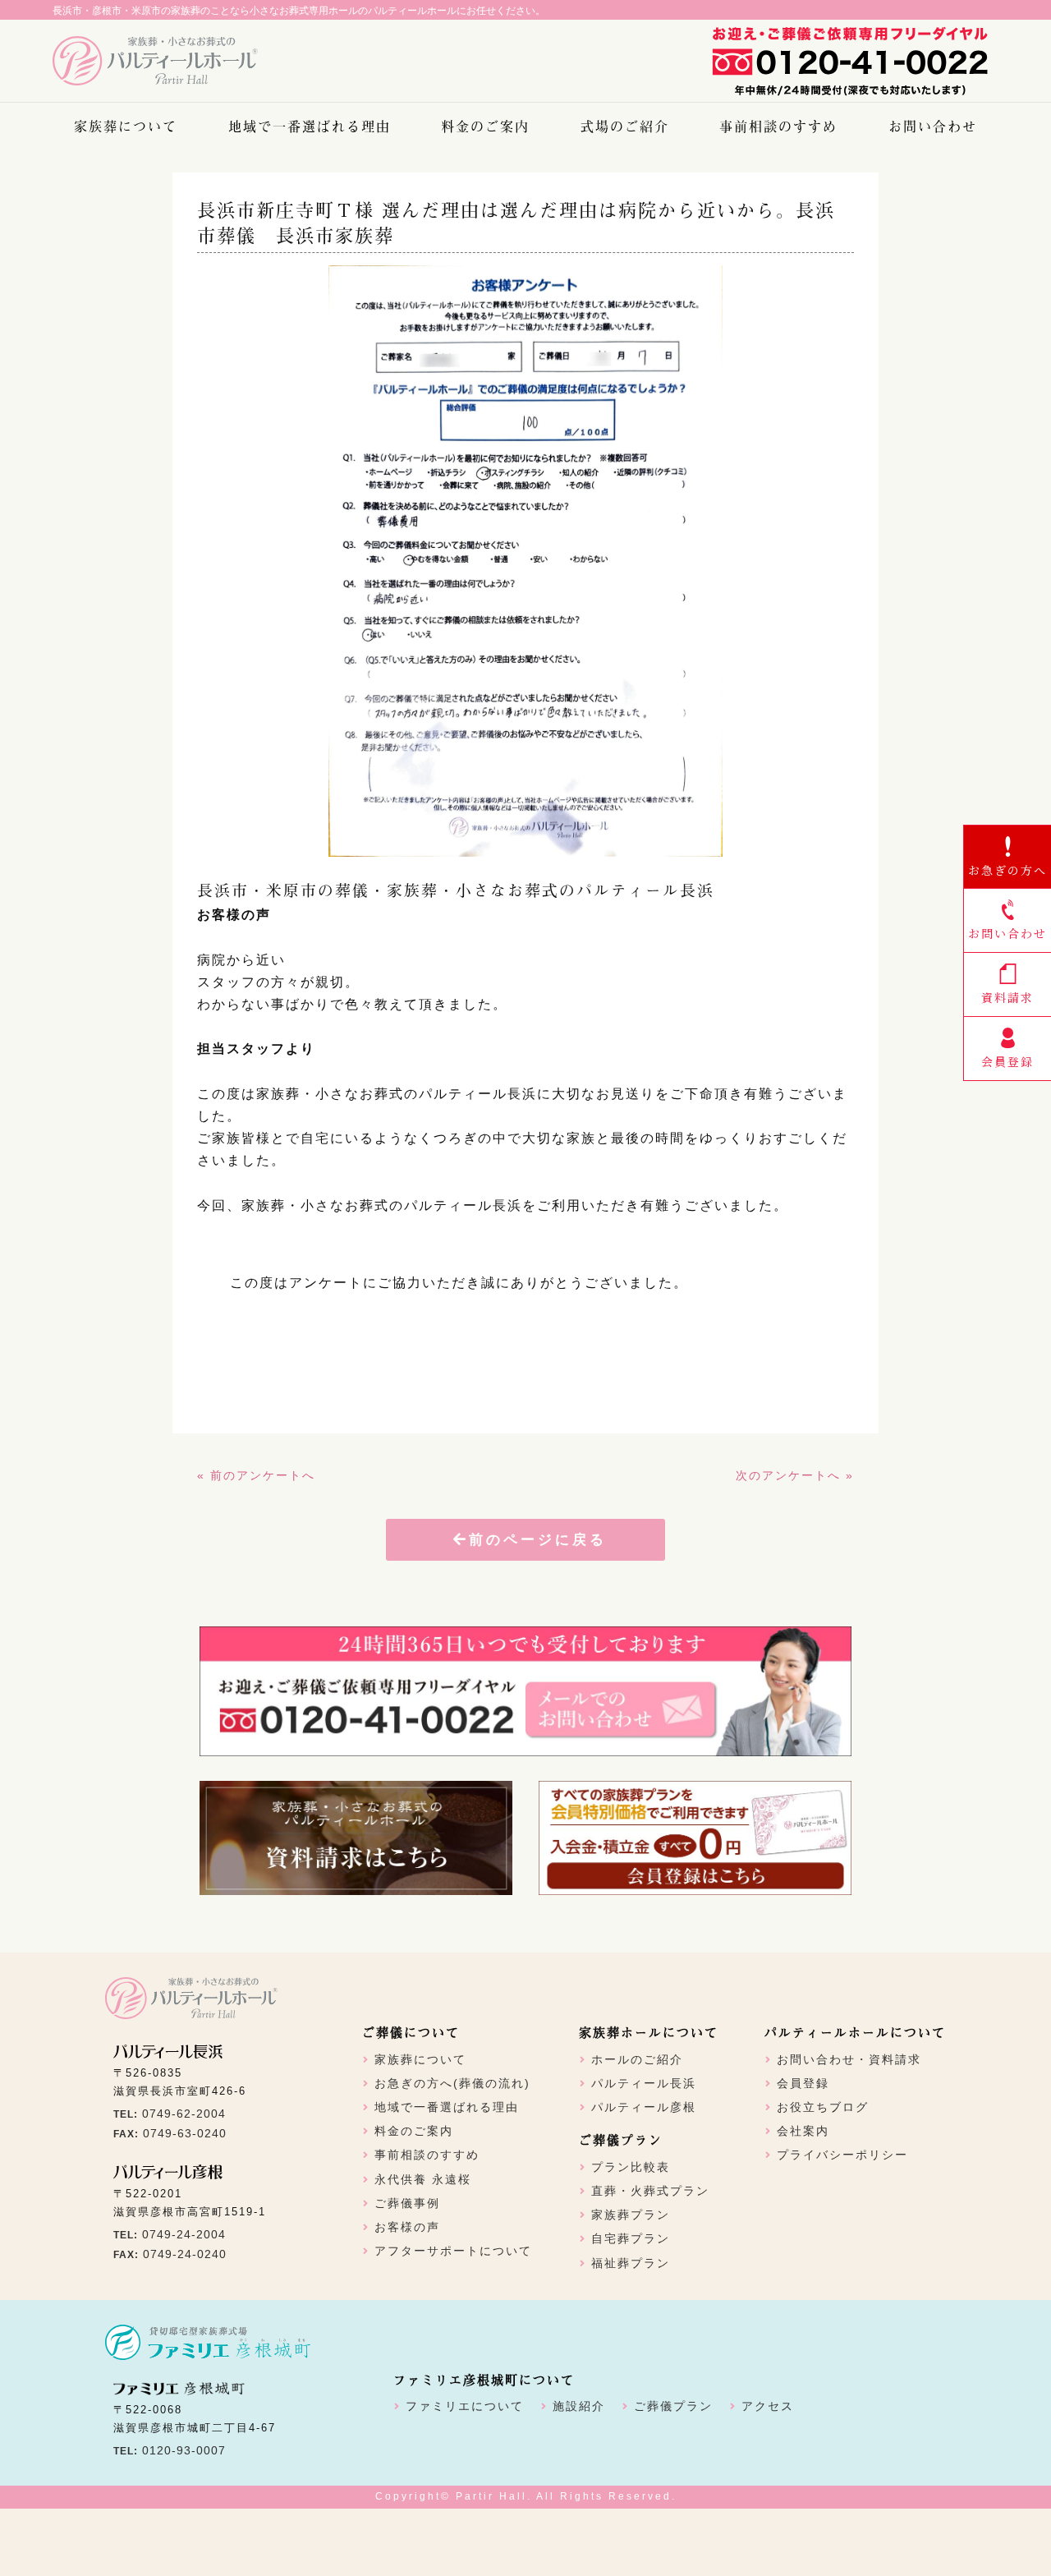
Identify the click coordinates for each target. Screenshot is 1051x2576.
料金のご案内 (485, 126)
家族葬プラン (631, 2215)
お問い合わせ (933, 126)
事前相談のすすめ (778, 126)
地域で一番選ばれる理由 (310, 126)
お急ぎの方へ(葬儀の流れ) (452, 2083)
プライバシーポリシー (842, 2155)
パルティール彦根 (644, 2107)
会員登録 (803, 2083)
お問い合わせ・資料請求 (849, 2059)
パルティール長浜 (644, 2083)
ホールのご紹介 (637, 2059)
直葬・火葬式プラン (650, 2191)
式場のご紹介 (625, 126)
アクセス (768, 2406)
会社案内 (803, 2131)
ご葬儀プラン (673, 2406)
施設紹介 (579, 2406)
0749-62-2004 (184, 2114)
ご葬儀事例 (407, 2203)
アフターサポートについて (453, 2251)
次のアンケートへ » (795, 1475)
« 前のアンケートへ (256, 1475)
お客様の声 (407, 2227)
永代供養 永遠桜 (423, 2179)
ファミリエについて (465, 2406)
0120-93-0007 (184, 2450)
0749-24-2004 (184, 2234)
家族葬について (126, 126)
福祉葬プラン (631, 2263)
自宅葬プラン (631, 2238)
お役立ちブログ (823, 2107)
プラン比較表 (631, 2167)
